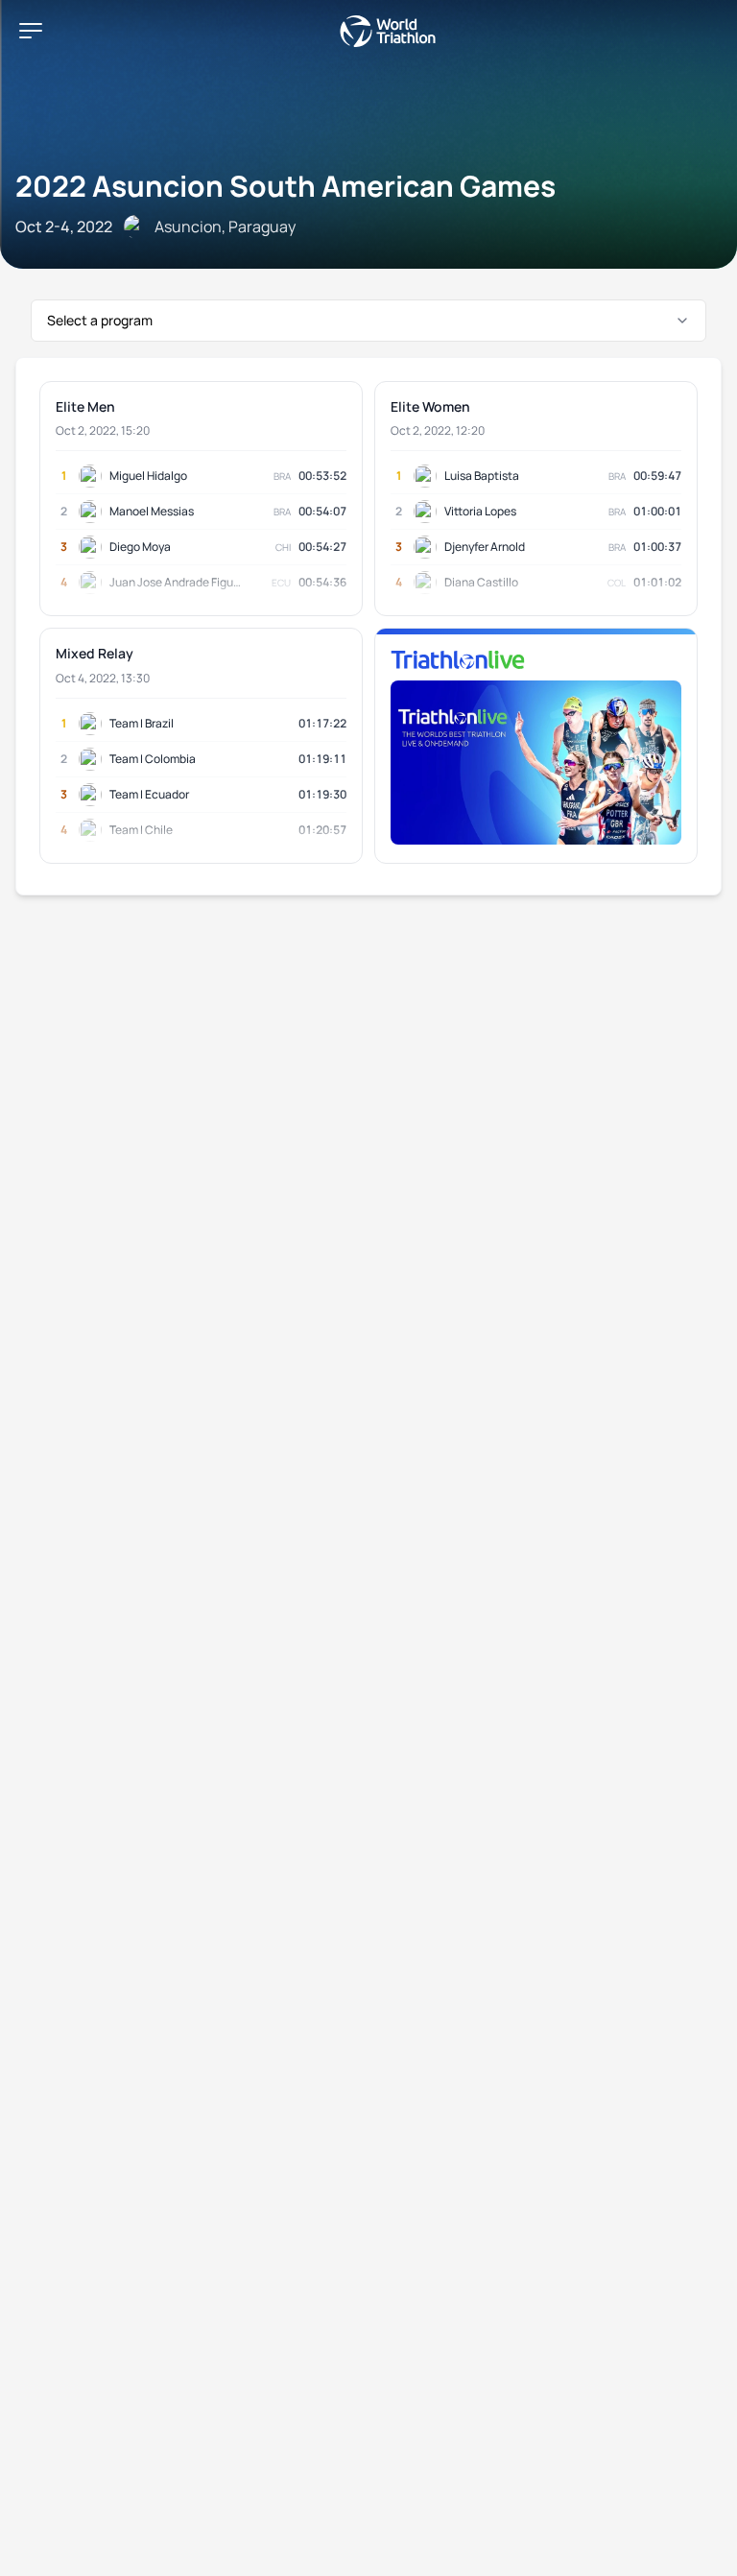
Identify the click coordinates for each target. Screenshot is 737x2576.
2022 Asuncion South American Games (285, 186)
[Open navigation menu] (31, 31)
